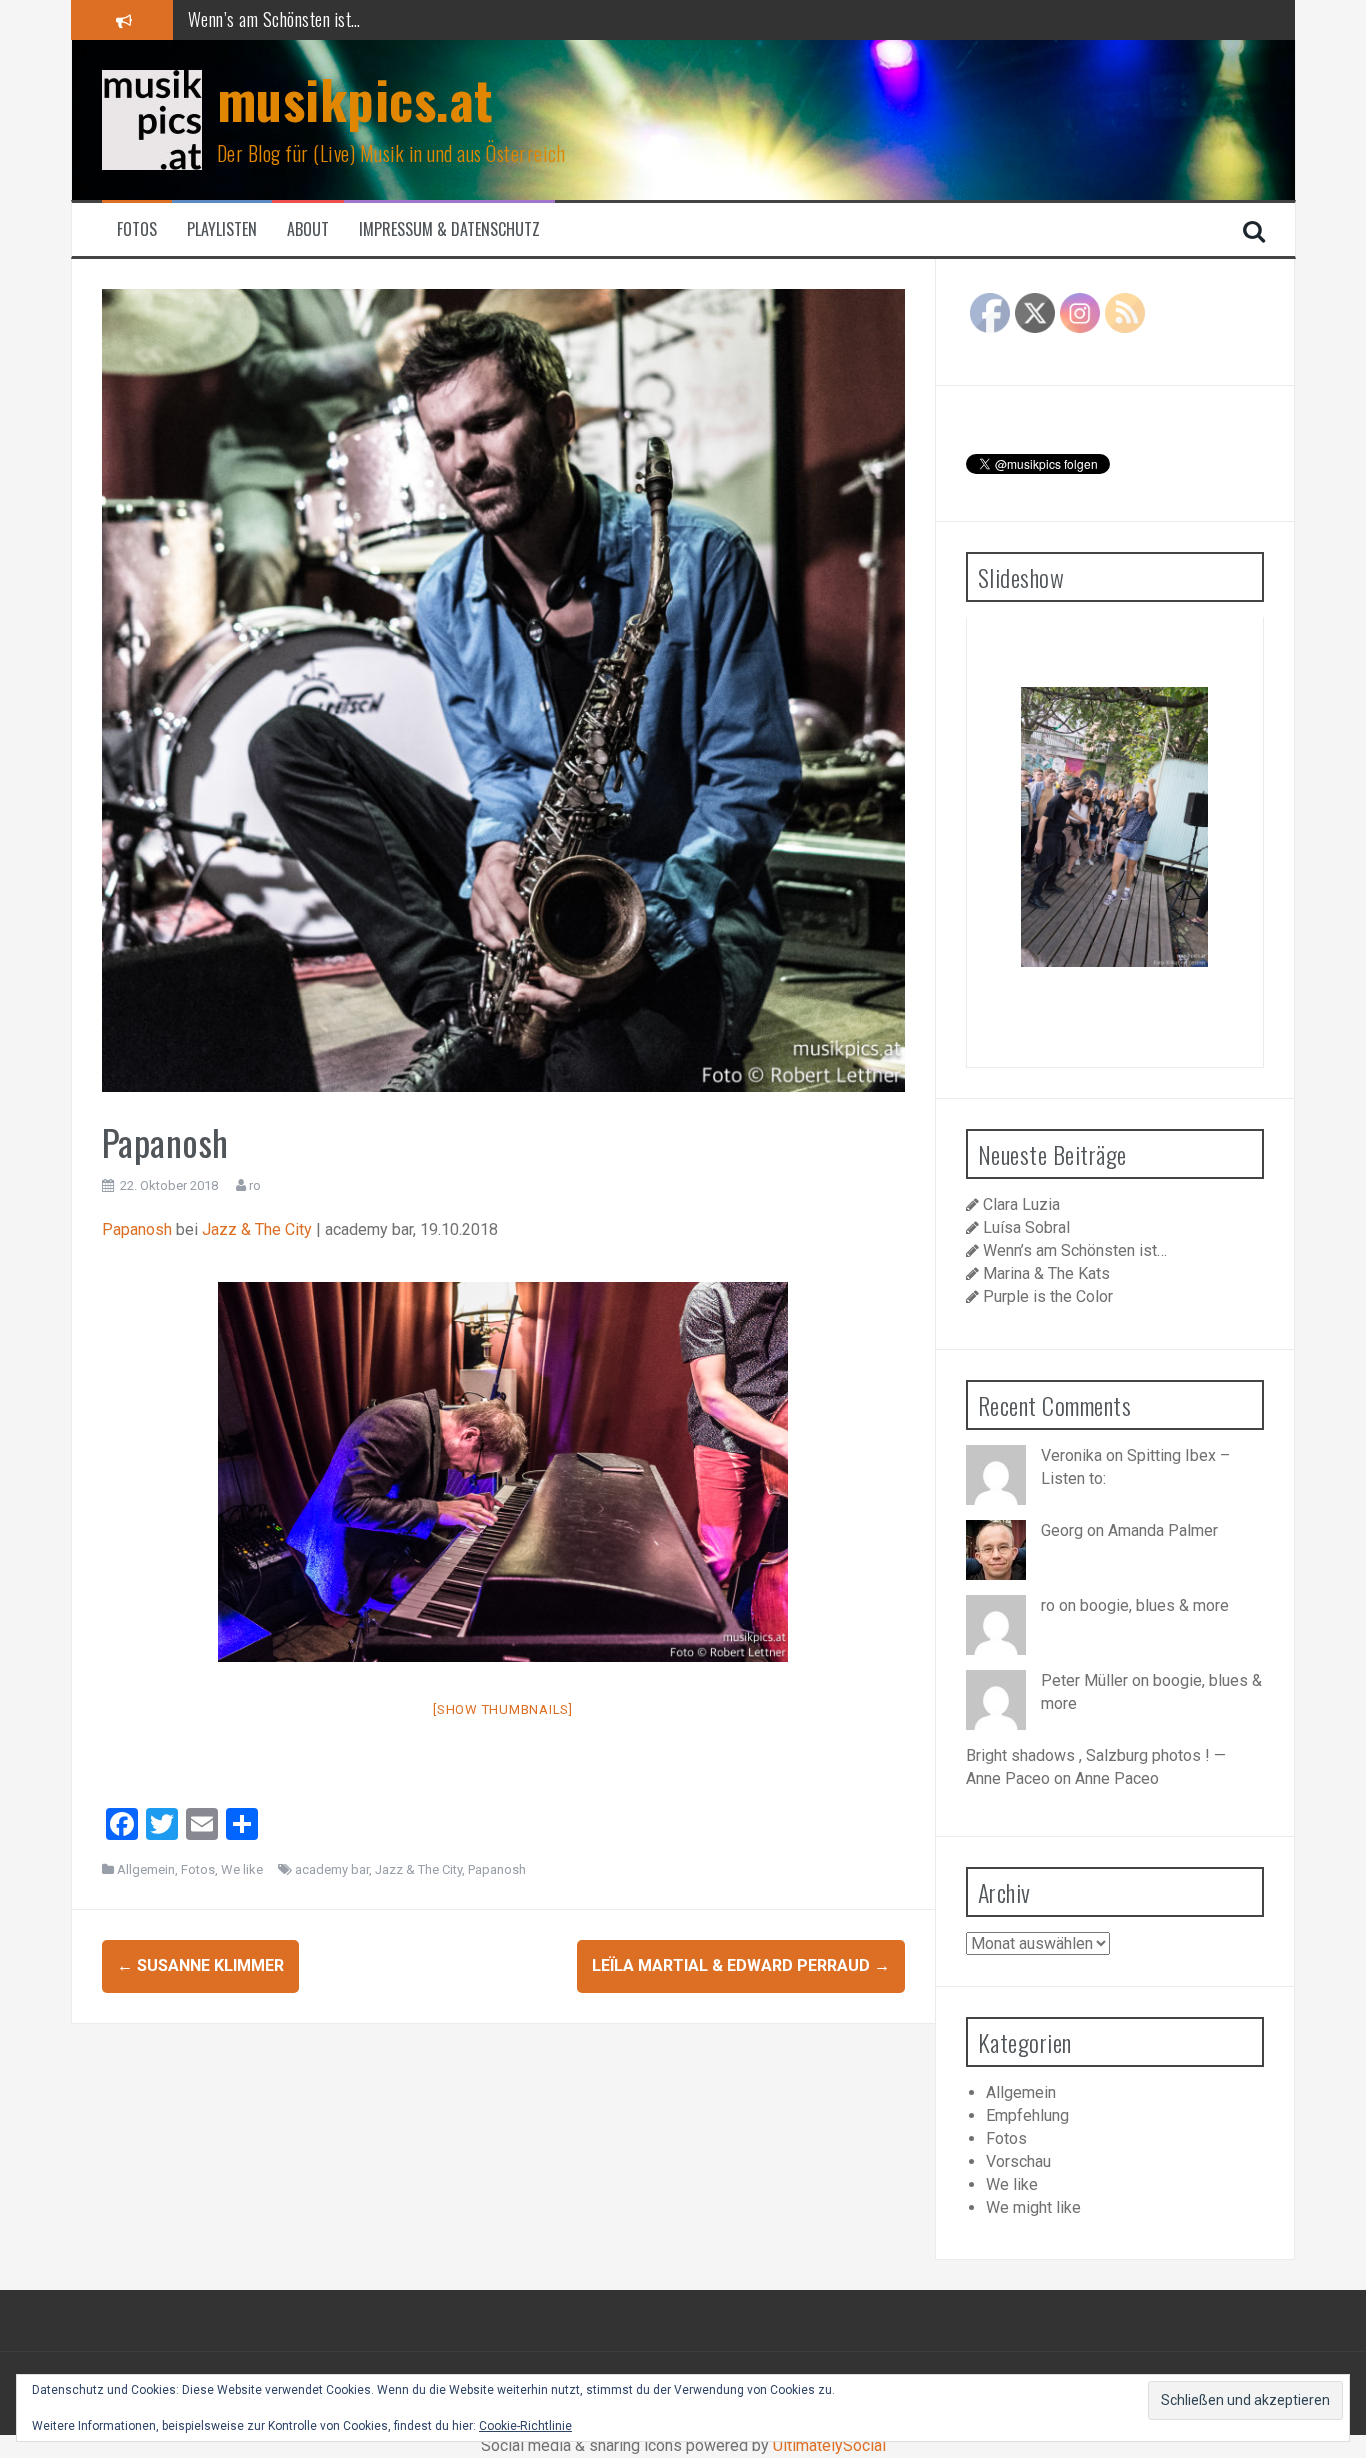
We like (242, 1869)
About (308, 229)
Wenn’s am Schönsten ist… (1075, 1250)
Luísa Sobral (1026, 1227)
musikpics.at (355, 98)
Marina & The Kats (250, 19)
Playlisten (222, 229)
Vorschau (1018, 2161)
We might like (1033, 2207)
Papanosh (137, 1229)
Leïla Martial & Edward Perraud (741, 1965)
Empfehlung (1027, 2115)
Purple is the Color (1048, 1296)
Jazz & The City (257, 1229)
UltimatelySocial (829, 2445)
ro (255, 1185)
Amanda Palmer (1163, 1530)
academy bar (332, 1869)
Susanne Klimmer (200, 1965)
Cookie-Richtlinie (525, 2426)
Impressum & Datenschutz (449, 229)
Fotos (137, 229)
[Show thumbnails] (503, 1709)
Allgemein (146, 1869)
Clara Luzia (1021, 1204)
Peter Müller (1084, 1680)
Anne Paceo (1117, 1778)
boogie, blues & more (1154, 1605)
